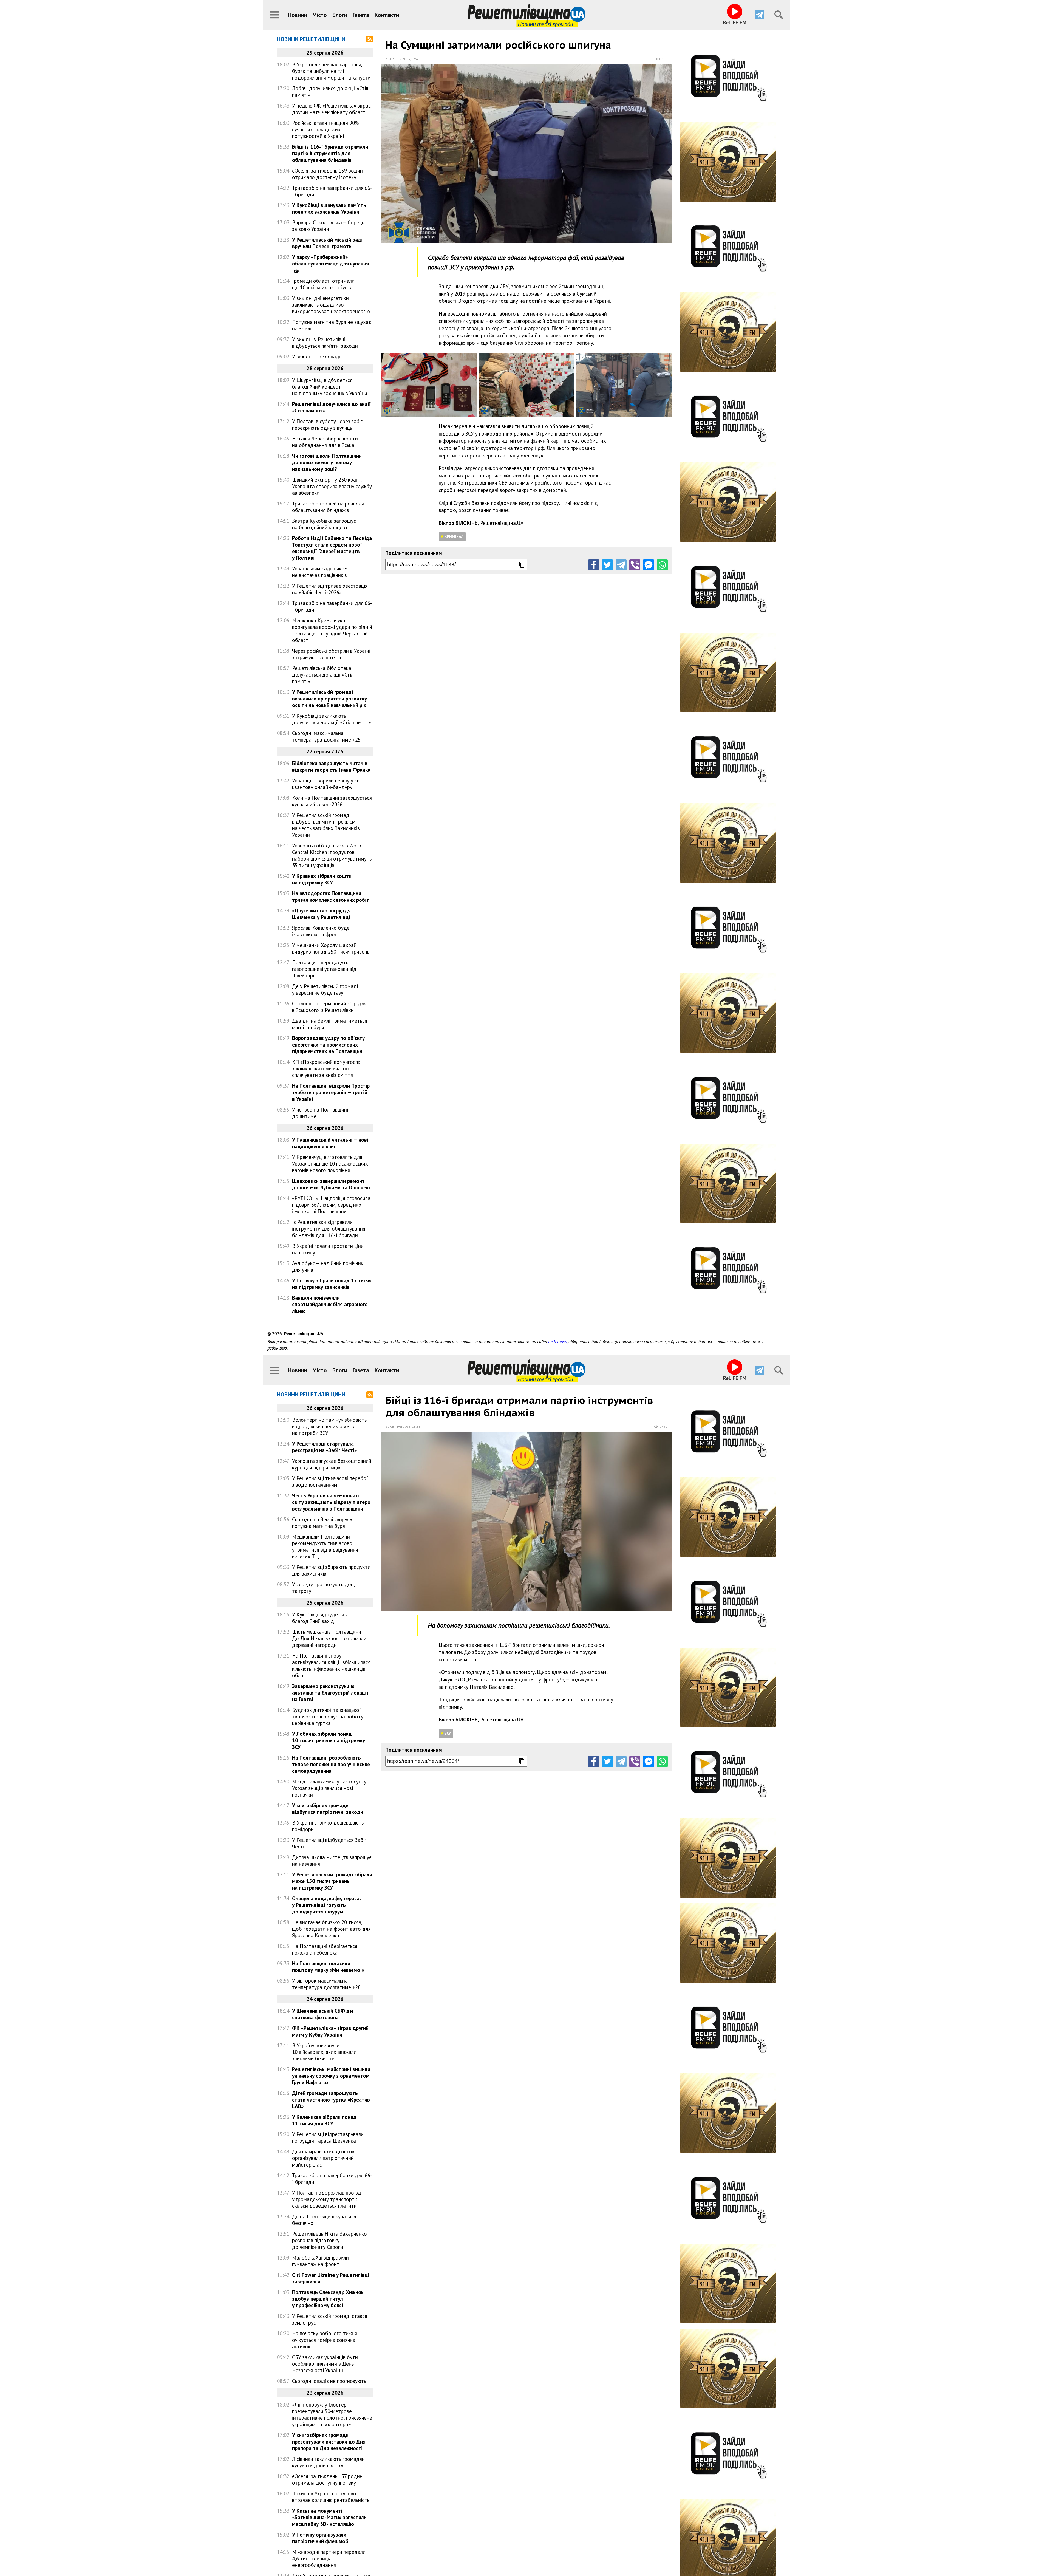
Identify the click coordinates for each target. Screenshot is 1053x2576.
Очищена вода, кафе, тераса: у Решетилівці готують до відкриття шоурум (326, 1905)
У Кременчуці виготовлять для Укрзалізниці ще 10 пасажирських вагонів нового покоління (330, 1164)
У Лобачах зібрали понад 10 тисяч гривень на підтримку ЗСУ (329, 1740)
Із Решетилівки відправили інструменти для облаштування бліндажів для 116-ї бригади (329, 1229)
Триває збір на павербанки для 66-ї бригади (332, 191)
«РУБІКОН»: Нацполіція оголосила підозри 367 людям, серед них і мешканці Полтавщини (331, 1205)
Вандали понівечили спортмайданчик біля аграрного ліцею (330, 1304)
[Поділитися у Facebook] (594, 565)
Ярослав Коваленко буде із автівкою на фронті (321, 931)
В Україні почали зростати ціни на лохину (328, 1249)
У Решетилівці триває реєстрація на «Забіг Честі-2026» (330, 589)
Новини (297, 15)
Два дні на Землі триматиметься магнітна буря (330, 1024)
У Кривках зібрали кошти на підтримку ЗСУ (322, 879)
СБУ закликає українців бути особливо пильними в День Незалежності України (325, 2364)
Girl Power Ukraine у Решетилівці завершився (331, 2278)
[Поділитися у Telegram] (621, 565)
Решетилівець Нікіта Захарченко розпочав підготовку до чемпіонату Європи (329, 2240)
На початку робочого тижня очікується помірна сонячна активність (325, 2340)
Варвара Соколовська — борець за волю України (328, 226)
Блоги (340, 15)
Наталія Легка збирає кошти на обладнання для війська (325, 442)
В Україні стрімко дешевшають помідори (328, 1826)
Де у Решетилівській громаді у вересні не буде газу (325, 989)
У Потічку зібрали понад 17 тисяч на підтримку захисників (332, 1284)
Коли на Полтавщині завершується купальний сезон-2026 (332, 801)
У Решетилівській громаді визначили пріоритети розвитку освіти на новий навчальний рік (329, 699)
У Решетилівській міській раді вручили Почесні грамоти (327, 243)
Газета (361, 15)
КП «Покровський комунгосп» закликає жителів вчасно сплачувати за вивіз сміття (326, 1068)
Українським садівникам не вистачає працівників (320, 572)
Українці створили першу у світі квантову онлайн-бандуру (328, 784)
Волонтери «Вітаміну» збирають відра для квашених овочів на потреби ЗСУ (329, 1426)
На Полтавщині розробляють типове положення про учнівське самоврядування (331, 1764)
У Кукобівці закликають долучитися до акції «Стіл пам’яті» (332, 719)
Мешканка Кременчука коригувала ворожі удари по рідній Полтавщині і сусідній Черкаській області (332, 630)
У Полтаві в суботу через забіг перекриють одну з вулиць (327, 425)
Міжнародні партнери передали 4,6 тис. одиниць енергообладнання (329, 2558)
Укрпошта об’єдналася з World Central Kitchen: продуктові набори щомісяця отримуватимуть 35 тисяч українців (332, 855)
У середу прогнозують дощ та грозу (323, 1588)
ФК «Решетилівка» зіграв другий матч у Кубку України (330, 2031)
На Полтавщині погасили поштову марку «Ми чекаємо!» (328, 1967)
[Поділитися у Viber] (635, 565)
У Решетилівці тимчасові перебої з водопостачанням (330, 1481)
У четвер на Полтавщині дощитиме (320, 1113)
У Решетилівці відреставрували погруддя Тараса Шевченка (328, 2137)
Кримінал (454, 536)
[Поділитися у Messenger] (649, 565)
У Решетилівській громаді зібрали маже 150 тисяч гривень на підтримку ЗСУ (332, 1881)
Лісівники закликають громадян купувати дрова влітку (328, 2462)
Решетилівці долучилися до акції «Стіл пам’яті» (331, 407)
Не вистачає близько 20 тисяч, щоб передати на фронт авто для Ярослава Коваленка (331, 1929)
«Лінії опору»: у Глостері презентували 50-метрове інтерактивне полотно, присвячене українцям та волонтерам (332, 2414)
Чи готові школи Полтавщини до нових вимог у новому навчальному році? (327, 462)
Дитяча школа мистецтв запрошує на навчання (332, 1860)
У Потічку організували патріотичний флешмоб (320, 2538)
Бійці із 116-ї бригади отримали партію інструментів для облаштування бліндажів (330, 153)
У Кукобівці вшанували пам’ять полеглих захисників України (329, 208)
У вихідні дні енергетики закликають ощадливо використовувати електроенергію (331, 305)
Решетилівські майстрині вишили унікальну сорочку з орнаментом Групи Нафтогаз (331, 2076)
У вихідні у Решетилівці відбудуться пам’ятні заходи (325, 343)
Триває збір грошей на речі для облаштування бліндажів (328, 507)
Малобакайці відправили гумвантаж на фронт (320, 2261)
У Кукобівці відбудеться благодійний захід (320, 1618)
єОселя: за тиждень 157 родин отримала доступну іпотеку (327, 2479)
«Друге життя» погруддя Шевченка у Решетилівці (321, 914)
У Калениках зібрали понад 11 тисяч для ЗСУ (324, 2120)
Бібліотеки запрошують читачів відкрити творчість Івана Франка (331, 767)
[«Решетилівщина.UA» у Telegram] (759, 15)
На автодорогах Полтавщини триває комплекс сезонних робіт (331, 897)
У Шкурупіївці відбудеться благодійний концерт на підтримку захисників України (330, 387)
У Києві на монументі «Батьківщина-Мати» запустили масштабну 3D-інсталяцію (329, 2517)
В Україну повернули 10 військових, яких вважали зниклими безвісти (324, 2052)
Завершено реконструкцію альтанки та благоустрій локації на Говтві (330, 1693)
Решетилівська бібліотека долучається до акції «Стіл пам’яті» (323, 675)
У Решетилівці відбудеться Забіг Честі (329, 1843)
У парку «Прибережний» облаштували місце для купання (330, 260)
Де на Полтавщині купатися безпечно (324, 2220)
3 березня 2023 (398, 59)
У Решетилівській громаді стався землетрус (330, 2319)
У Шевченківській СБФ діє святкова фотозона (323, 2014)
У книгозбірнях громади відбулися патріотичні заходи (328, 1809)
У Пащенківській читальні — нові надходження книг (330, 1143)
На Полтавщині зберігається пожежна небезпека (325, 1949)
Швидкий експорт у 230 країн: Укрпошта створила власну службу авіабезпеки (332, 486)
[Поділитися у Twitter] (607, 565)
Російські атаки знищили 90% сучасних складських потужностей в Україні (325, 129)
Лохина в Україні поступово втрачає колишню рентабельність (331, 2497)
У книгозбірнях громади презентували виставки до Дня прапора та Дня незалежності (329, 2442)
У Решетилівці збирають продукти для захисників (331, 1570)
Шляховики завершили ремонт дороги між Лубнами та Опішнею (331, 1184)
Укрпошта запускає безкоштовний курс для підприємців (332, 1464)
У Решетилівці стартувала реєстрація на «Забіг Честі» (324, 1447)
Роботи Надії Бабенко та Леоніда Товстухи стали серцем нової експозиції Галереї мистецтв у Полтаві (332, 548)
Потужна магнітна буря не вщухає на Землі (332, 325)
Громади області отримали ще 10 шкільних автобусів (323, 284)
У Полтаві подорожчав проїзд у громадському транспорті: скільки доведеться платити (327, 2199)
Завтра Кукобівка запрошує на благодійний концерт (324, 524)
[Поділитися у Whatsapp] (662, 565)
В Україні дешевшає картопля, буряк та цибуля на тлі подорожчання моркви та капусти (331, 71)
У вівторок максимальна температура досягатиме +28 (326, 1984)
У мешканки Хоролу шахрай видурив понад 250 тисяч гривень (331, 948)
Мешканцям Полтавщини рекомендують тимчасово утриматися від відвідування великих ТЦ (325, 1546)
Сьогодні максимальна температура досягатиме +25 (326, 736)
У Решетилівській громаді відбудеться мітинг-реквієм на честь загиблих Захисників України (326, 825)
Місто (320, 15)
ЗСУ (448, 1733)
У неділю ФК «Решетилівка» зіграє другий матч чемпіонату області (331, 109)
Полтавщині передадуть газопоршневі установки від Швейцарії (324, 969)
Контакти (387, 15)
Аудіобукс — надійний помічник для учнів (328, 1266)
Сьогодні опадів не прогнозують (329, 2381)
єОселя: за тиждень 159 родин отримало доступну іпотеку (327, 174)
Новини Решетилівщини (311, 39)
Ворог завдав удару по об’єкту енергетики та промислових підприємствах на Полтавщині (328, 1045)
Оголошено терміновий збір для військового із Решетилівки (329, 1007)
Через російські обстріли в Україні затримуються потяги (331, 654)
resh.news (557, 1342)
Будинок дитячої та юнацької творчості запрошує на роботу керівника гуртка (328, 1717)
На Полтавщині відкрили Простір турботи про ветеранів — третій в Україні (331, 1092)
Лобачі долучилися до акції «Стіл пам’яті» (330, 92)
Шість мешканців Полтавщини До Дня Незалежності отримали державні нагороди (329, 1638)
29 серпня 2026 (398, 1426)
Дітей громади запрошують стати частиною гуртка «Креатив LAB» (331, 2100)
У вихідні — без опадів (317, 357)
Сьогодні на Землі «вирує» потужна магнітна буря (322, 1523)
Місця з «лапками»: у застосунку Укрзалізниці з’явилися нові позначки (329, 1788)
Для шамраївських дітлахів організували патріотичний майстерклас (323, 2158)
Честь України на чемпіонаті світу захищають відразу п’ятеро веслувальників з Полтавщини (331, 1502)
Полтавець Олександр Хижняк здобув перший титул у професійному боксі (328, 2299)
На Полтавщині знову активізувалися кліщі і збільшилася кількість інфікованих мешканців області (331, 1666)
